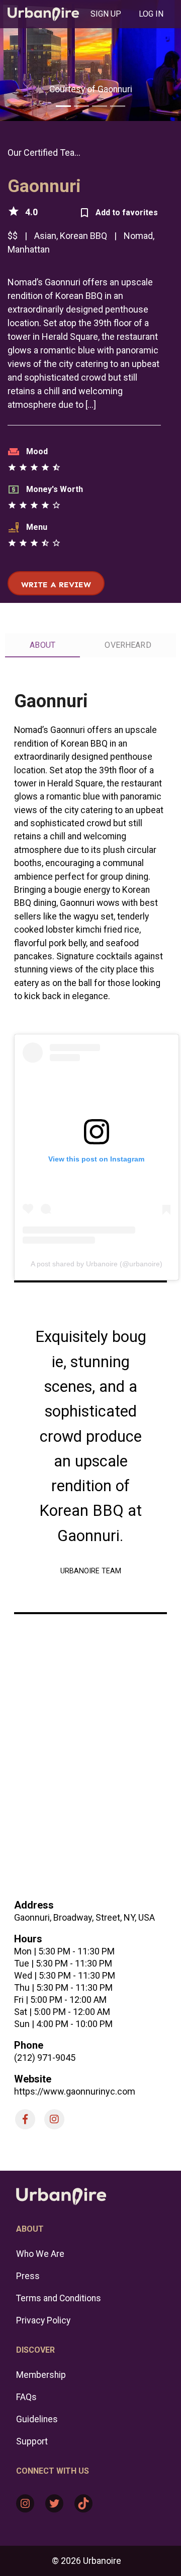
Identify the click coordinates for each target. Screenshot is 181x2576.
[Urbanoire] (43, 14)
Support (32, 2441)
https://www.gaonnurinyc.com (75, 2091)
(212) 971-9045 (45, 2058)
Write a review (56, 585)
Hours (28, 1939)
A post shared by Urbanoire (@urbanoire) (97, 1264)
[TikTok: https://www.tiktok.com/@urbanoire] (83, 2503)
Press (28, 2276)
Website (33, 2079)
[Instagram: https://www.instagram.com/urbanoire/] (25, 2503)
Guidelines (37, 2419)
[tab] (106, 14)
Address (34, 1905)
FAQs (26, 2397)
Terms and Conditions (59, 2298)
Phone (29, 2045)
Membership (41, 2375)
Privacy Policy (43, 2320)
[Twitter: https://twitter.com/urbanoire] (54, 2503)
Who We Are (40, 2254)
